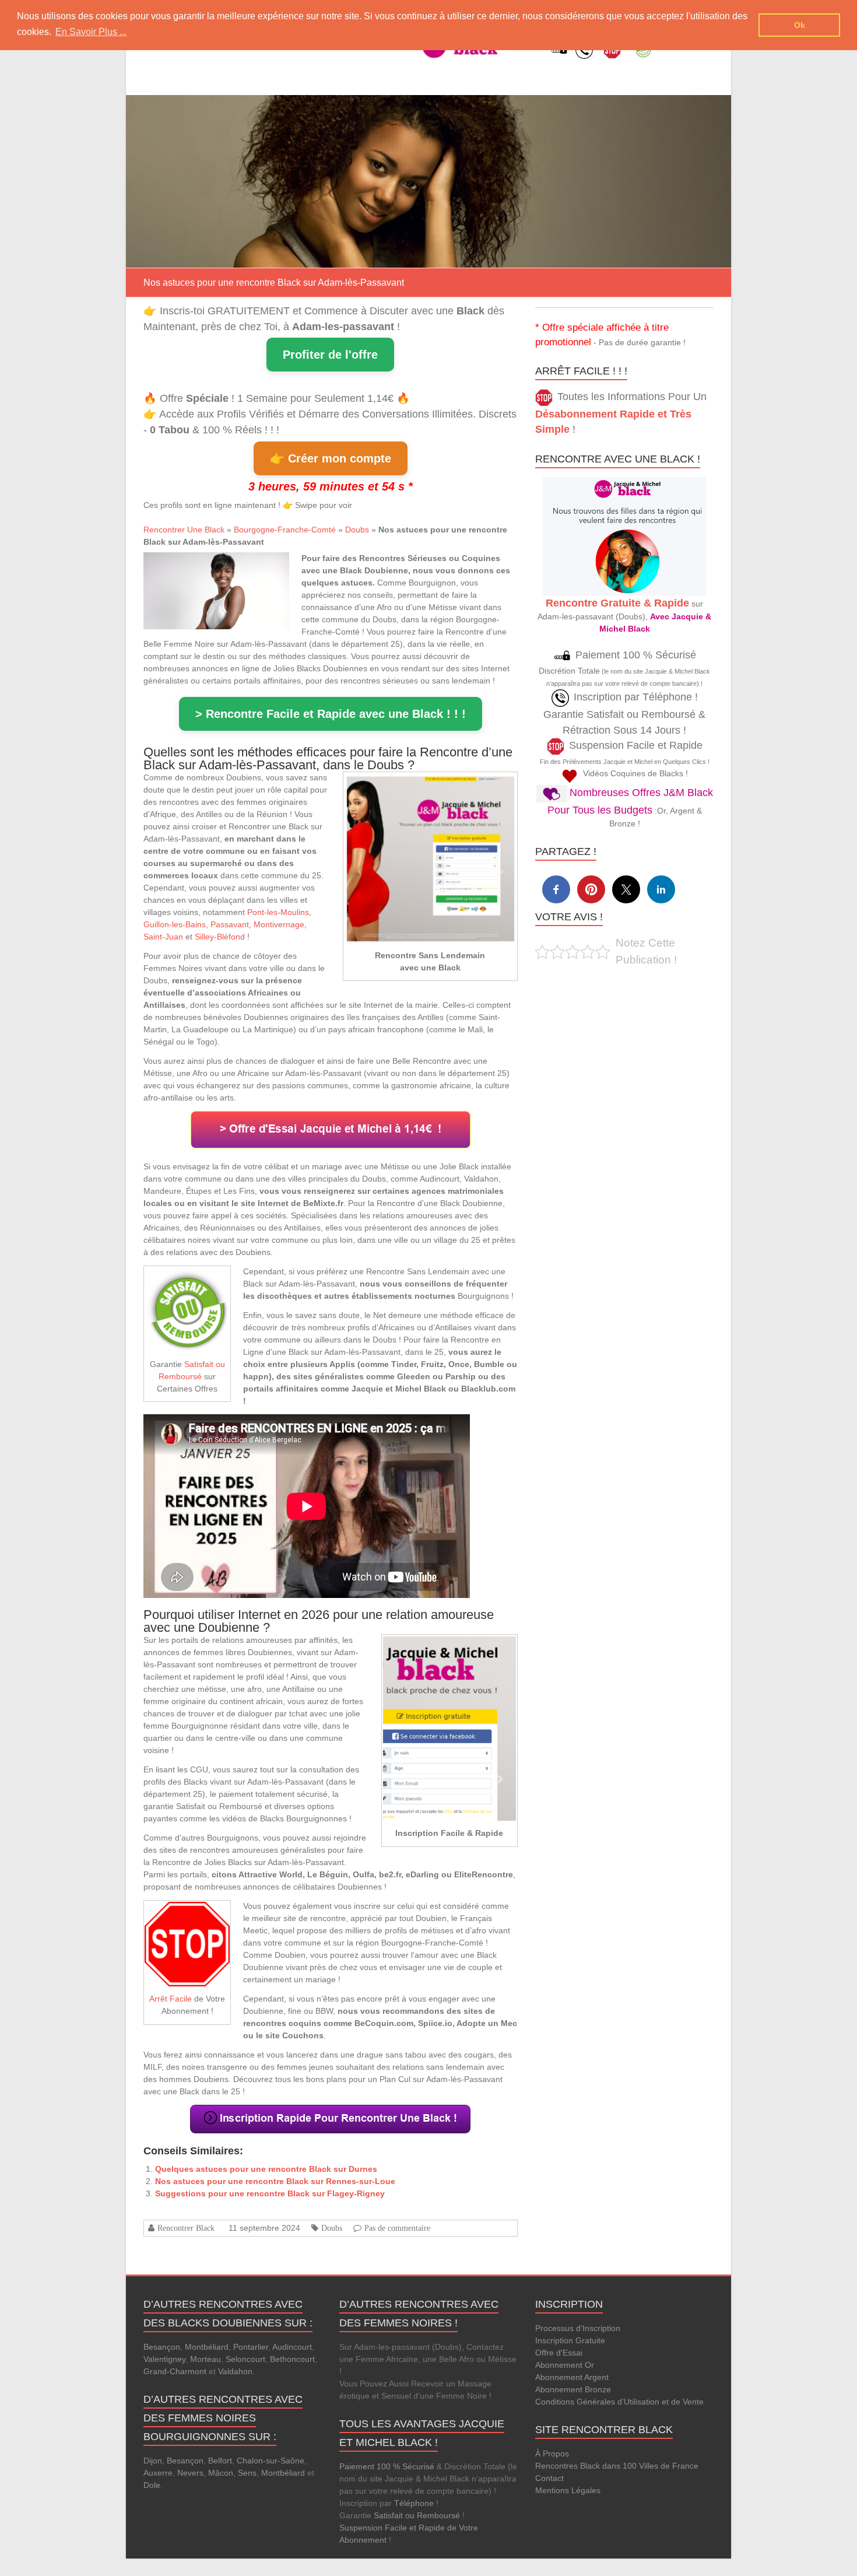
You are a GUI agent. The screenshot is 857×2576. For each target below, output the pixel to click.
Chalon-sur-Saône (271, 2461)
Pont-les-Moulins (278, 912)
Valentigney (164, 2359)
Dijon (153, 2461)
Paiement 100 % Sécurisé (387, 2466)
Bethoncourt (292, 2359)
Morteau (206, 2359)
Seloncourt (245, 2359)
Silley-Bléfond (220, 937)
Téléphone (414, 2503)
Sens (247, 2473)
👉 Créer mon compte (331, 458)
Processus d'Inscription (578, 2328)
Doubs (357, 530)
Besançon (162, 2347)
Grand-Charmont (175, 2371)
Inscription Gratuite (570, 2340)
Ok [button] (800, 25)
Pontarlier (251, 2347)
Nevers (190, 2473)
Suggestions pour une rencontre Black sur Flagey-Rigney (270, 2193)
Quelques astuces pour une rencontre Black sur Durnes (266, 2169)
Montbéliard (207, 2347)
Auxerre (158, 2473)
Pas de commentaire (397, 2228)
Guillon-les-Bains (175, 924)
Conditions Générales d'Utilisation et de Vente (619, 2402)
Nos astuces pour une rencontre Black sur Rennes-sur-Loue (275, 2181)
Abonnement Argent (572, 2377)
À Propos (552, 2454)
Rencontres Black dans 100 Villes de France (617, 2466)
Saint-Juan (163, 937)
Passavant (230, 924)
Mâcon (221, 2473)
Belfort (220, 2461)
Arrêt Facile (171, 1999)
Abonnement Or (565, 2365)
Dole (152, 2485)
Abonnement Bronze (573, 2389)
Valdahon (235, 2371)
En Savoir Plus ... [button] (91, 32)
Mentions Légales (568, 2490)
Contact (549, 2478)
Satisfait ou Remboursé (417, 2515)
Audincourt (292, 2347)
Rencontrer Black (186, 2228)
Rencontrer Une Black (184, 530)
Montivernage (279, 924)
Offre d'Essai (559, 2353)
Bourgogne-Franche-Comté (285, 530)
